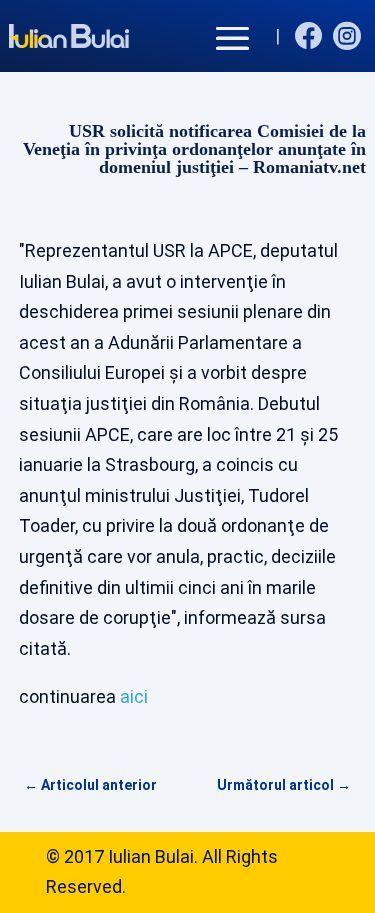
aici (134, 696)
